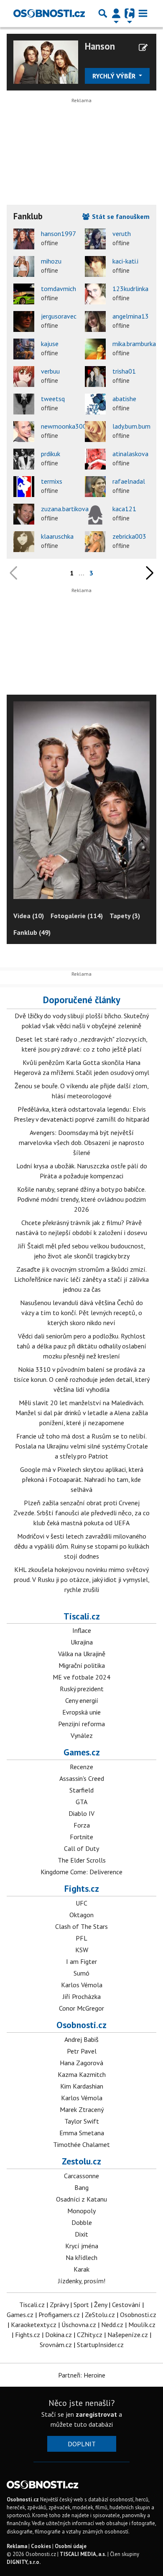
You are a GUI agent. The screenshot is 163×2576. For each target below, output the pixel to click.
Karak (81, 2269)
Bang (81, 2187)
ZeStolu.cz (100, 2315)
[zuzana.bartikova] (24, 514)
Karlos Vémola (82, 1985)
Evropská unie (81, 1712)
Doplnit (82, 2444)
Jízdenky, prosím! (82, 2281)
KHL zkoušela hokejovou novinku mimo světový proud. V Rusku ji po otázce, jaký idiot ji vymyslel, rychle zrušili (82, 1579)
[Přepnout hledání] (103, 13)
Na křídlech (81, 2257)
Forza (82, 1825)
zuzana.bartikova (65, 509)
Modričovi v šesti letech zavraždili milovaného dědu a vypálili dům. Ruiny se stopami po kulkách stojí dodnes (82, 1546)
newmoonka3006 (66, 426)
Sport (81, 2305)
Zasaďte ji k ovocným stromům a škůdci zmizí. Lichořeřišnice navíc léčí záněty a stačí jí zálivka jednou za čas (81, 1279)
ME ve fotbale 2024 (81, 1677)
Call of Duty (81, 1848)
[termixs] (24, 487)
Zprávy (59, 2305)
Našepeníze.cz (128, 2335)
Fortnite (81, 1837)
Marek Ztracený (82, 2109)
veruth (122, 233)
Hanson (100, 46)
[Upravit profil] (143, 48)
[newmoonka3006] (24, 432)
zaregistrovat (96, 2414)
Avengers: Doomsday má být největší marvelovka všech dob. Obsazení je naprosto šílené (81, 1142)
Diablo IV (81, 1813)
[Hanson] (46, 61)
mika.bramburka (134, 344)
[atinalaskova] (95, 459)
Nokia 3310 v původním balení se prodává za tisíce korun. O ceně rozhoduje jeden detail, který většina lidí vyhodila (82, 1379)
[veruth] (95, 239)
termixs (52, 481)
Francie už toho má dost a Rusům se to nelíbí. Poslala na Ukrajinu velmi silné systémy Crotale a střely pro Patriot (81, 1446)
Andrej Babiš (81, 2039)
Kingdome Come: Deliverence (81, 1872)
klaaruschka (57, 536)
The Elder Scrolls (82, 1860)
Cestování (126, 2305)
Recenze (81, 1767)
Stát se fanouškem (120, 216)
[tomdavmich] (24, 294)
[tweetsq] (24, 404)
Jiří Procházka (82, 1996)
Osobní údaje (71, 2546)
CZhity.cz (90, 2335)
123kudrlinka (130, 289)
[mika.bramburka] (95, 349)
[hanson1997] (24, 239)
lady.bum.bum (131, 426)
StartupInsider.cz (100, 2345)
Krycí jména (82, 2246)
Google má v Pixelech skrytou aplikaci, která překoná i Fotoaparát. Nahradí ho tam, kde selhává (82, 1479)
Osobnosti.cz (81, 2025)
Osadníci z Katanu (81, 2199)
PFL (81, 1938)
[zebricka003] (95, 542)
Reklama (17, 2546)
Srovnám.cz (56, 2345)
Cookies (41, 2546)
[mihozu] (24, 266)
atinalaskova (130, 454)
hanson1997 (59, 233)
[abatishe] (95, 404)
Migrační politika (82, 1665)
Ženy (101, 2305)
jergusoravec (59, 316)
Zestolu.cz (81, 2161)
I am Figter (81, 1961)
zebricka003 (129, 536)
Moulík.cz (142, 2325)
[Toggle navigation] (143, 13)
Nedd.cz (112, 2325)
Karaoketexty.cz (34, 2325)
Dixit (81, 2234)
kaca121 (124, 509)
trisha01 (124, 371)
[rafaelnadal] (95, 487)
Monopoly (81, 2211)
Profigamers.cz (59, 2315)
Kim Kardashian (82, 2086)
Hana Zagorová (81, 2063)
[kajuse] (24, 349)
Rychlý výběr (115, 76)
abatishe (124, 399)
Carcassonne (81, 2176)
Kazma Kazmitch (82, 2074)
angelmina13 (131, 316)
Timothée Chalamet (81, 2144)
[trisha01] (95, 377)
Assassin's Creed (82, 1778)
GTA (81, 1802)
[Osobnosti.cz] (49, 13)
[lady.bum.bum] (95, 432)
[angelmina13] (95, 321)
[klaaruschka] (24, 542)
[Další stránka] (148, 573)
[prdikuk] (24, 459)
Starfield (81, 1790)
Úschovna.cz (79, 2325)
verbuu (50, 371)
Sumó (81, 1973)
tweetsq (53, 399)
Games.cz (82, 1752)
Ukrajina (82, 1642)
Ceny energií (82, 1700)
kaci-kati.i (125, 261)
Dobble (82, 2222)
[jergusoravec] (24, 321)
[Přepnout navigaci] (116, 13)
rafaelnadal (129, 481)
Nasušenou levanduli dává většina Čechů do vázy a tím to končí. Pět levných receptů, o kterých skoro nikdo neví (81, 1313)
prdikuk (51, 454)
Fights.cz (82, 1888)
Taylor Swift (82, 2121)
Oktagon (81, 1915)
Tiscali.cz (82, 1616)
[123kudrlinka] (95, 294)
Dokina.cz (59, 2335)
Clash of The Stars (81, 1926)
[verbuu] (24, 377)
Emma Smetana (82, 2133)
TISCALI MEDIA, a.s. (83, 2554)
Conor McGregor (81, 2008)
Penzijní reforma (81, 1724)
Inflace (82, 1630)
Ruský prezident (82, 1689)
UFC (81, 1903)
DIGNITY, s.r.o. (24, 2562)
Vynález (82, 1735)
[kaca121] (95, 514)
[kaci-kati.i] (95, 266)
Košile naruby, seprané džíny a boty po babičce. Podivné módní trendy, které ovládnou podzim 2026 (81, 1199)
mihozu (51, 261)
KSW (82, 1950)
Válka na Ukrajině (82, 1654)
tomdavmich (59, 289)
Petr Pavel (82, 2051)
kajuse (50, 344)
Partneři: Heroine (82, 2375)
